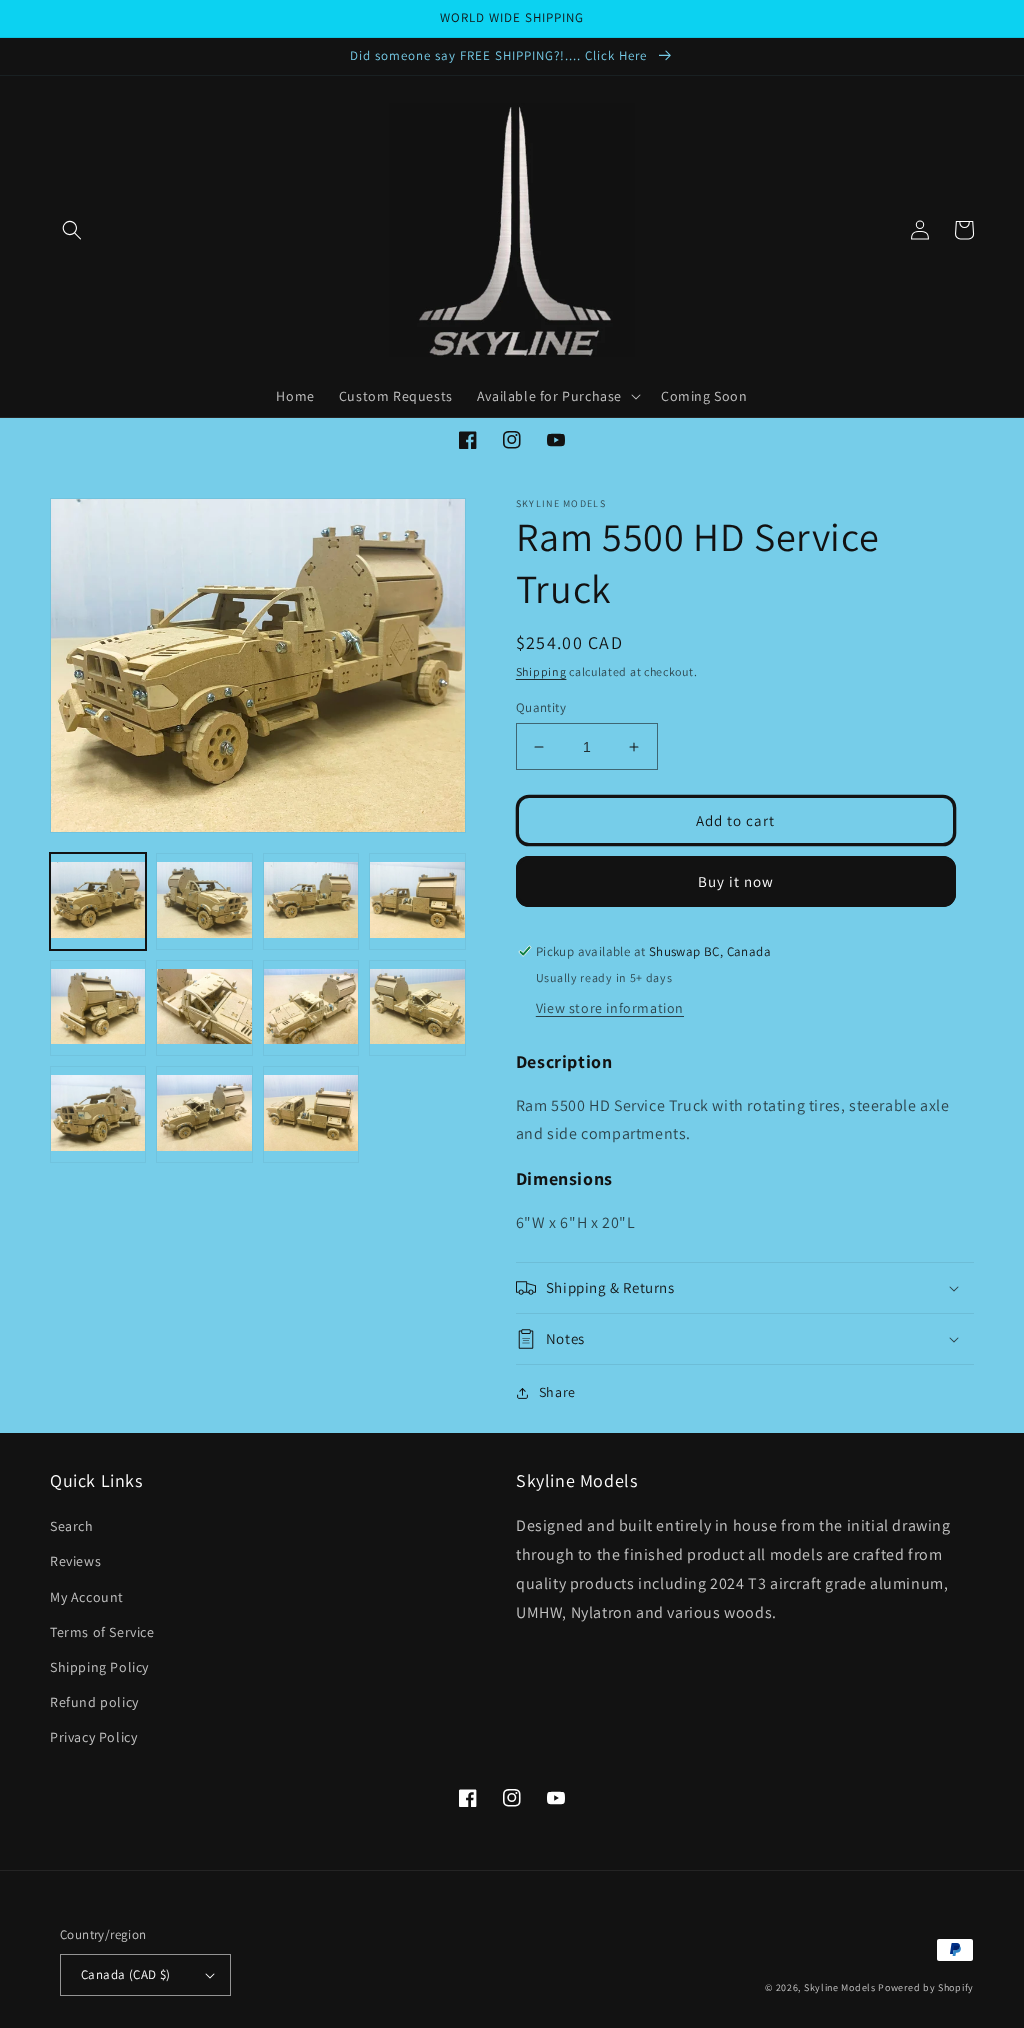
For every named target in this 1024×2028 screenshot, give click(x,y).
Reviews (75, 1561)
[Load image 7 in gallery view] (311, 1008)
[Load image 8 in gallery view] (417, 1008)
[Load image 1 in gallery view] (98, 901)
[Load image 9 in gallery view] (98, 1114)
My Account (87, 1597)
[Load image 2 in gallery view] (204, 901)
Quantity (541, 707)
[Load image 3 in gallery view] (311, 901)
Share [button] (557, 1392)
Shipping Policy (99, 1667)
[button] (72, 230)
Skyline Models (840, 1987)
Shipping (541, 671)
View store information (610, 1008)
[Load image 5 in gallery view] (98, 1008)
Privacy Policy (93, 1737)
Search (72, 1526)
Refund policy (94, 1702)
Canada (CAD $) (126, 1974)
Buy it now (736, 881)
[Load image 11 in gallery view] (311, 1114)
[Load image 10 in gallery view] (204, 1114)
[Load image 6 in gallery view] (204, 1008)
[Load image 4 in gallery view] (417, 901)
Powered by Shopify (926, 1987)
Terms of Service (102, 1632)
